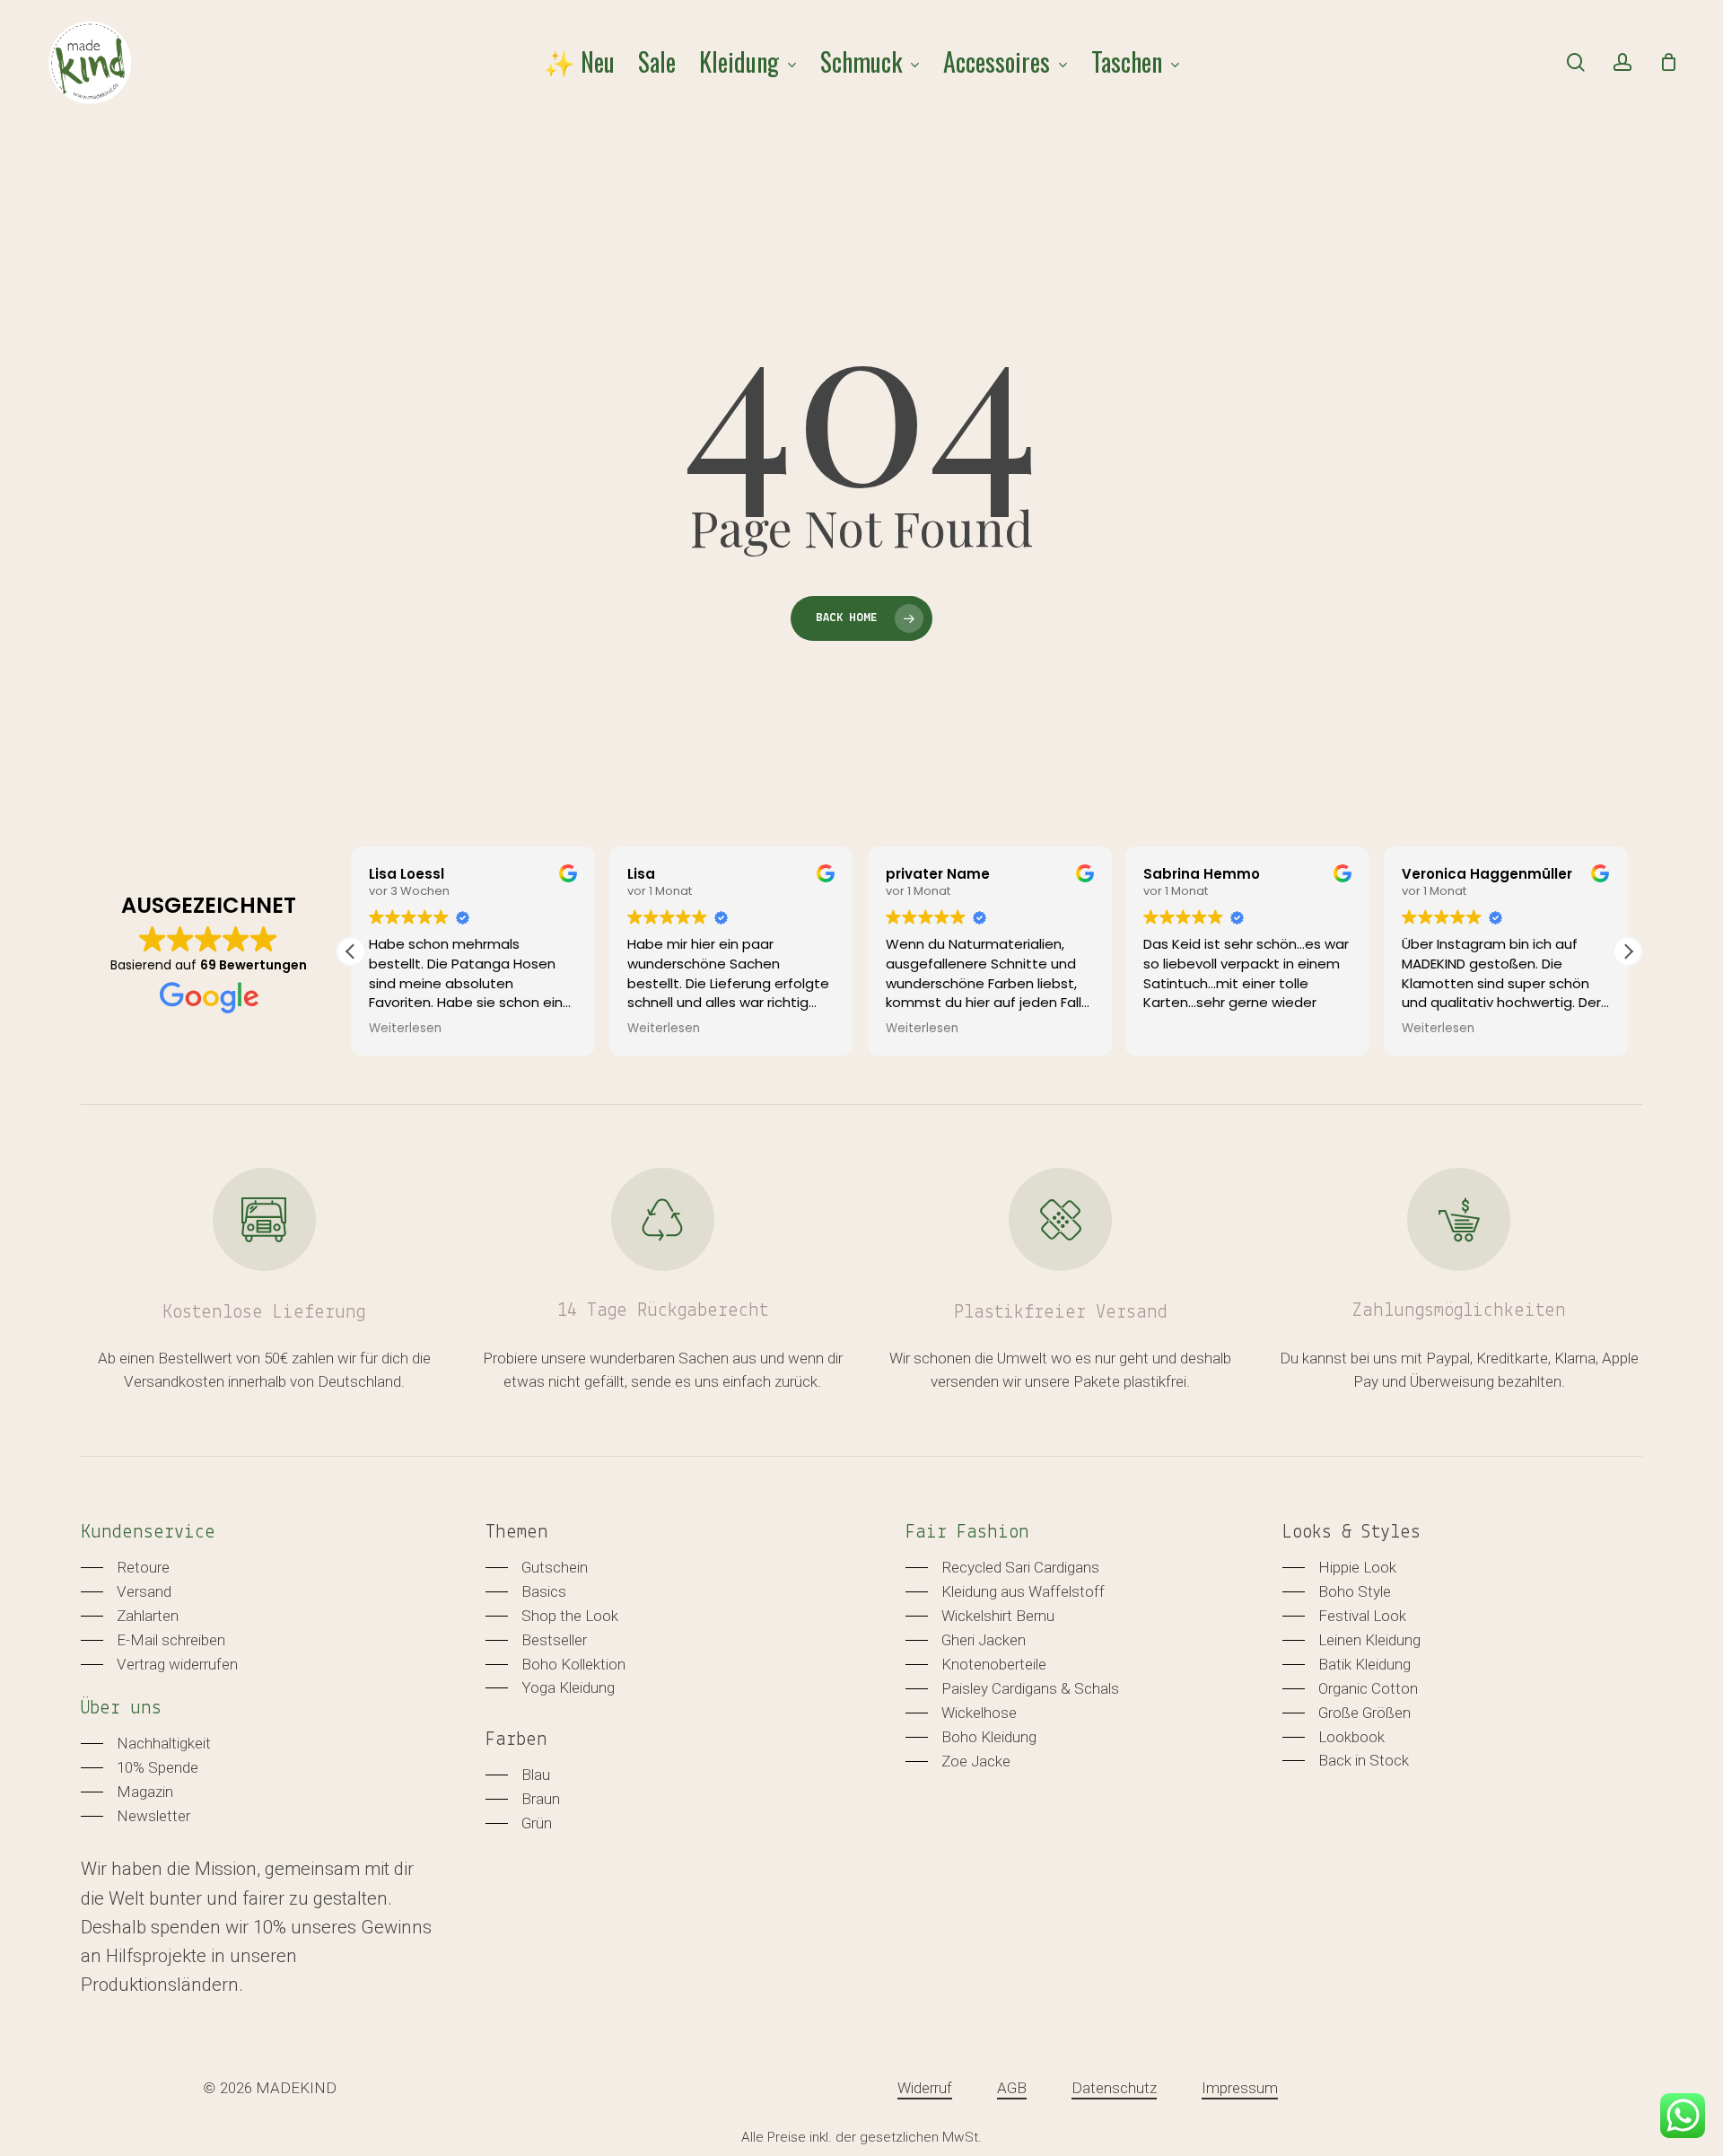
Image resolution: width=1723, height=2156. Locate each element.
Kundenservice (148, 1533)
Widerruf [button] (925, 2088)
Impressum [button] (1240, 2088)
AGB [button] (1012, 2088)
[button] (1628, 951)
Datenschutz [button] (1114, 2088)
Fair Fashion (967, 1533)
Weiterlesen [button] (405, 1029)
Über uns (121, 1709)
